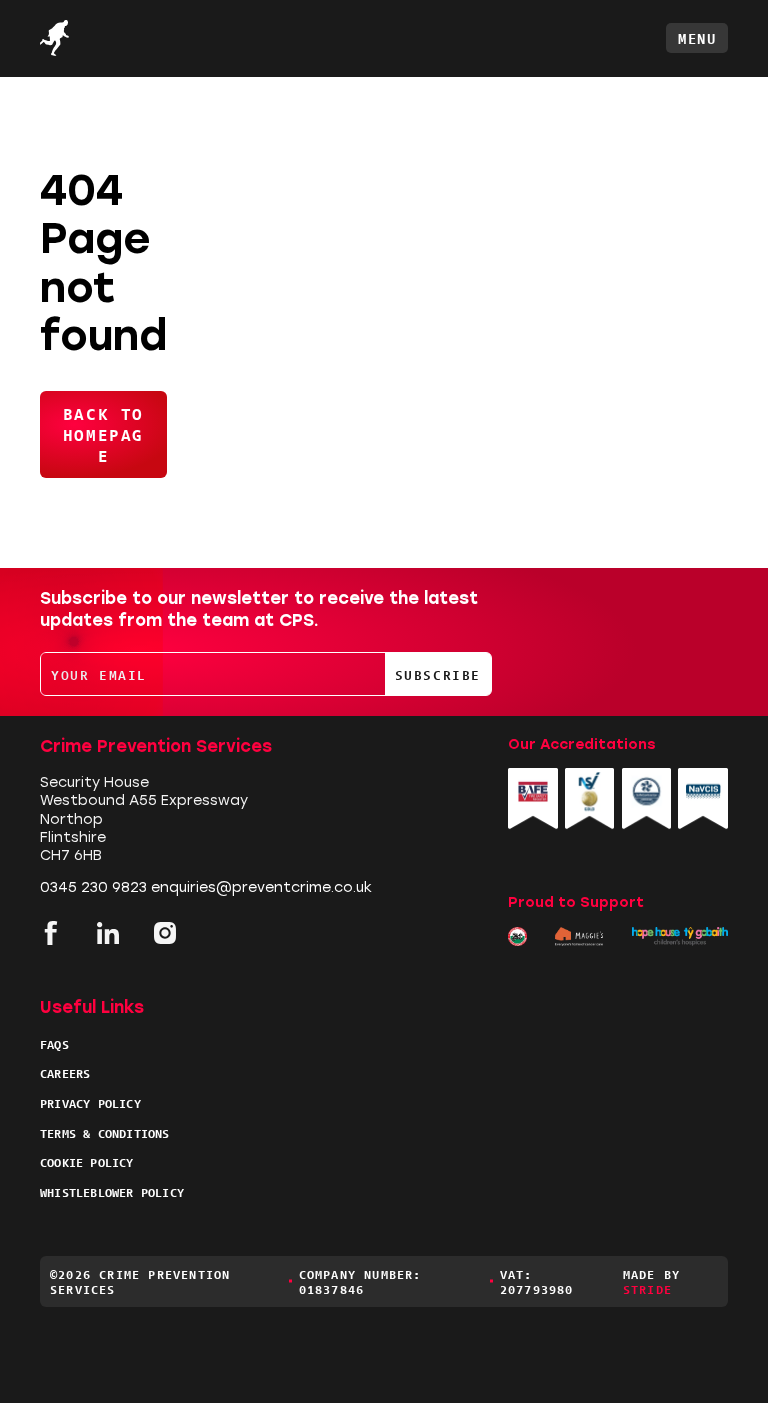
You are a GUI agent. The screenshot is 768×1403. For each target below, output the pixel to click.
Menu (697, 38)
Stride (647, 1288)
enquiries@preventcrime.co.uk (261, 887)
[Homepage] (90, 38)
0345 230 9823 (93, 887)
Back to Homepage (103, 434)
